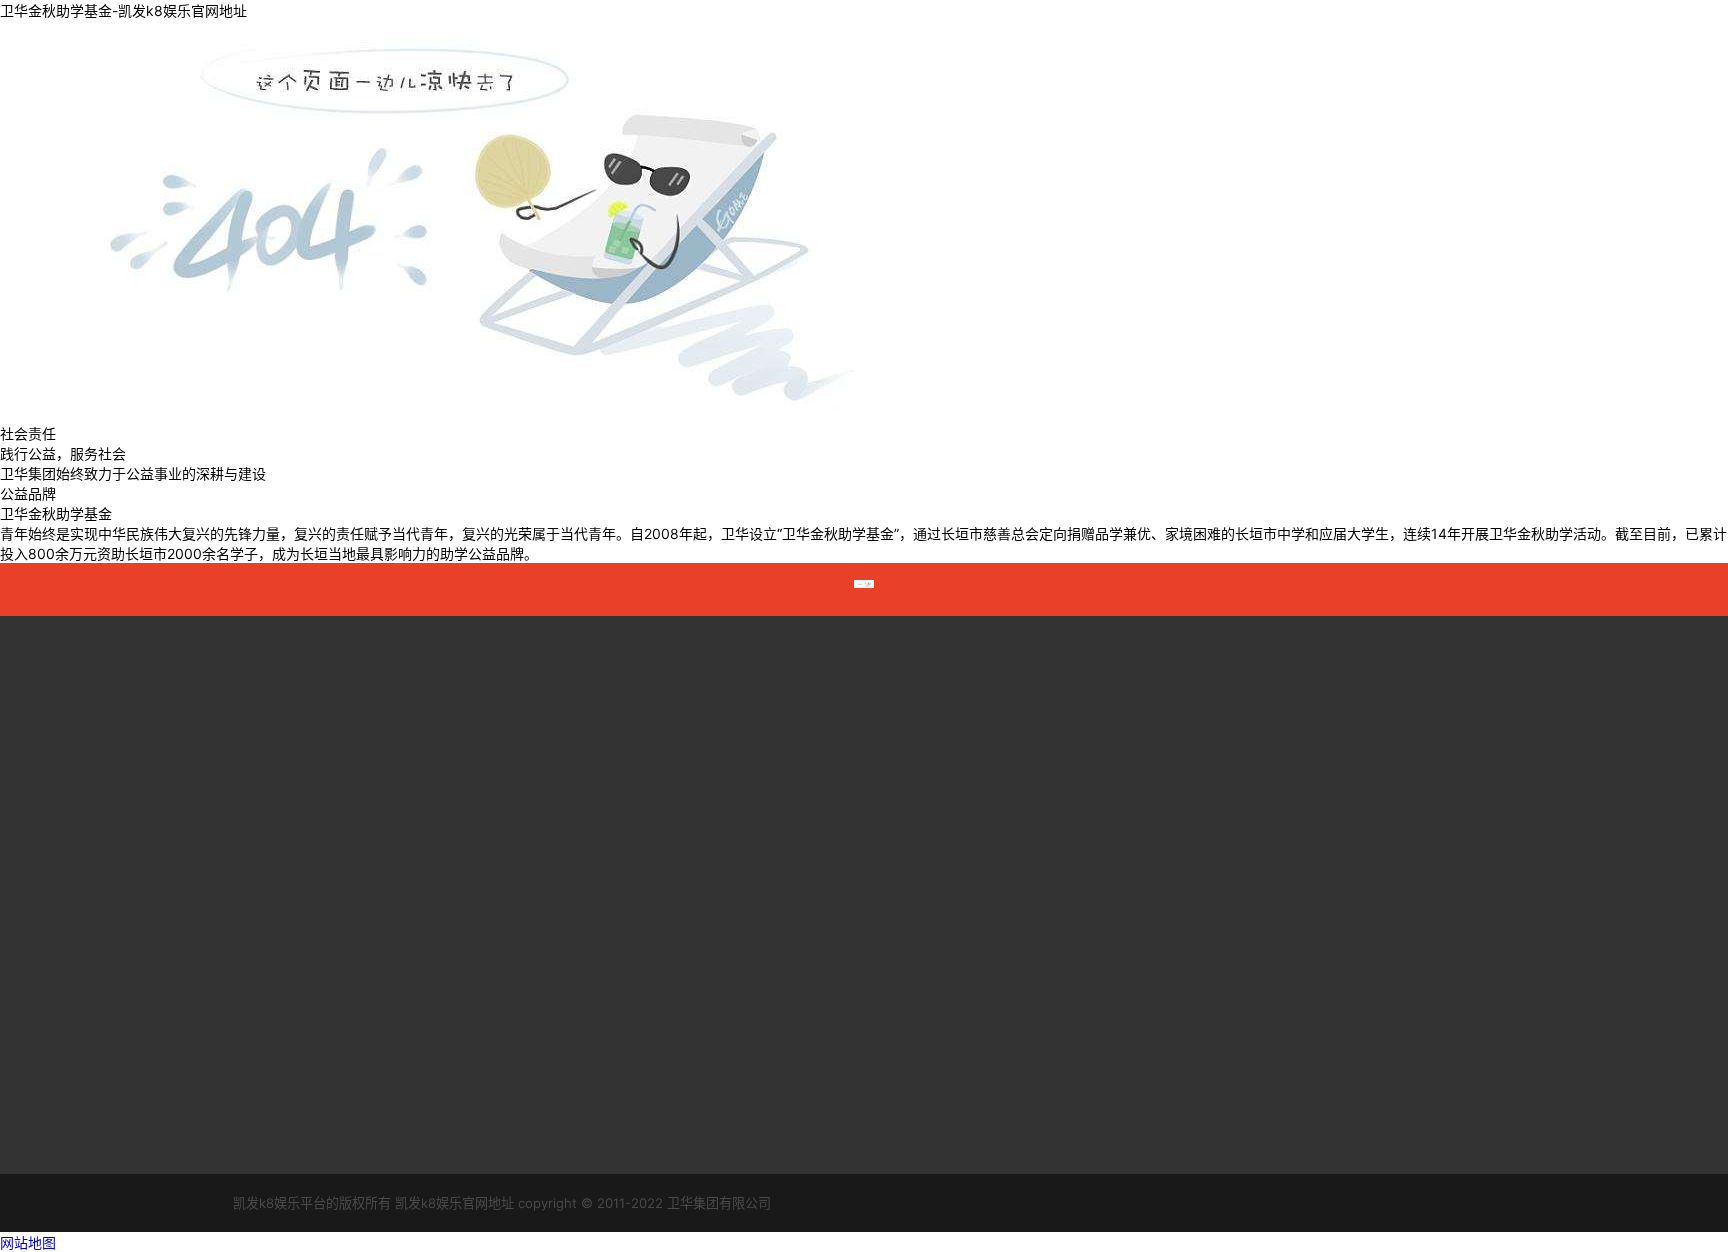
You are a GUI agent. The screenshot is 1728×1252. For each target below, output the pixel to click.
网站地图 (28, 1242)
